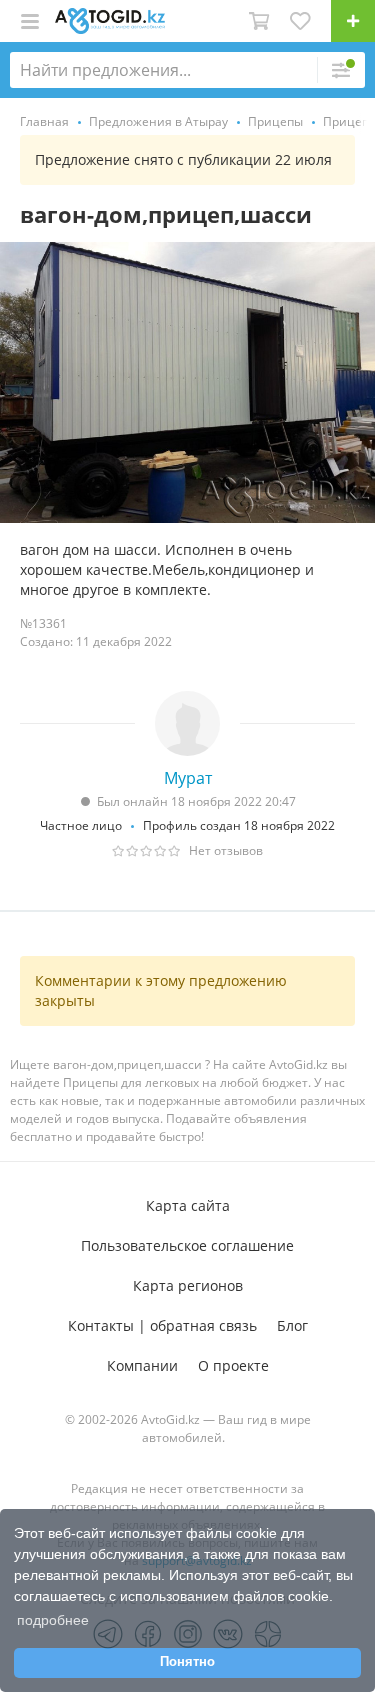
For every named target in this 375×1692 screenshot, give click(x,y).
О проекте (233, 1365)
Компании (142, 1365)
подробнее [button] (53, 1620)
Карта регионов (188, 1285)
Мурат (188, 778)
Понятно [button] (187, 1662)
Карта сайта (188, 1205)
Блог (292, 1325)
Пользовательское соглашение (187, 1245)
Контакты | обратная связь (162, 1325)
